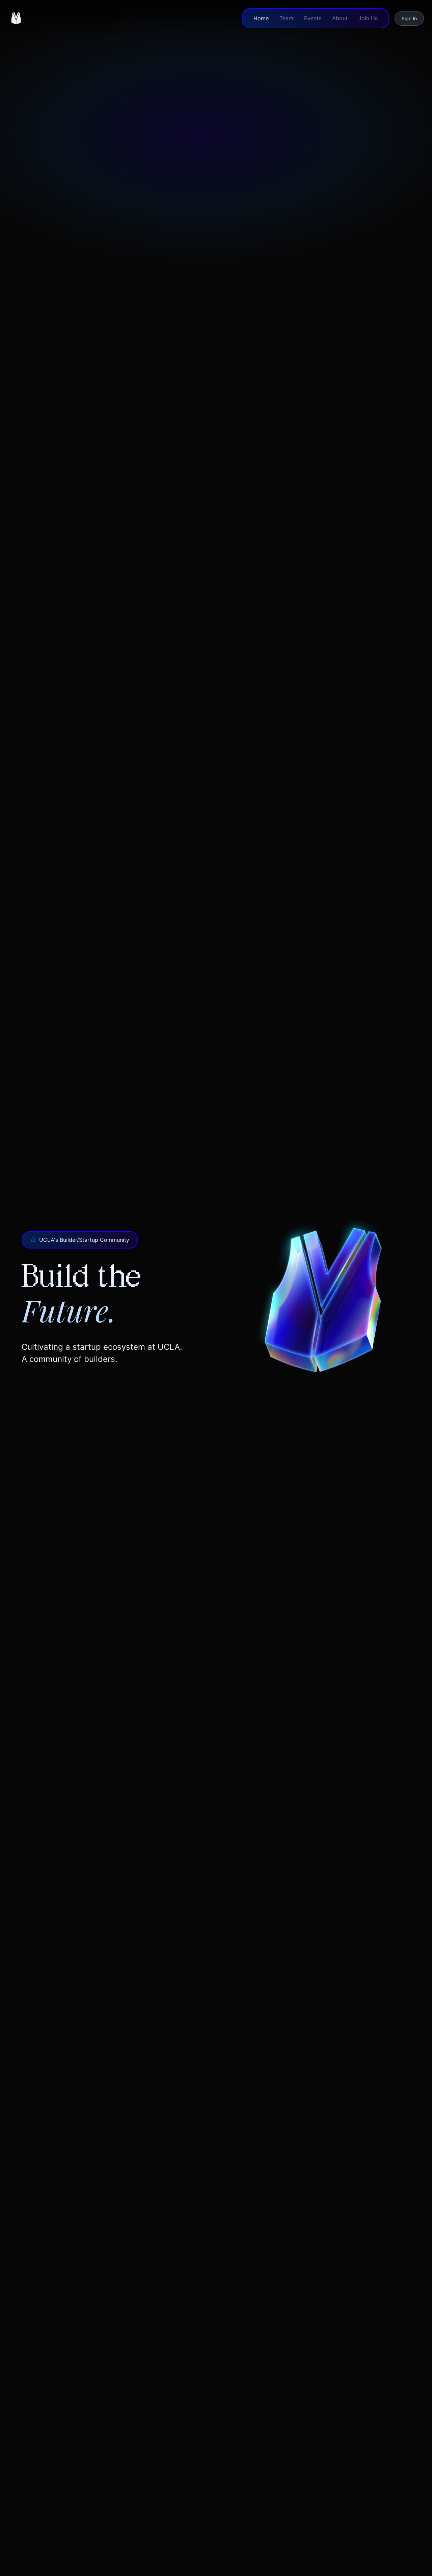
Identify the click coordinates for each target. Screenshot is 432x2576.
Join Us (368, 18)
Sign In (409, 18)
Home (261, 18)
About (340, 18)
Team (286, 18)
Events (313, 18)
